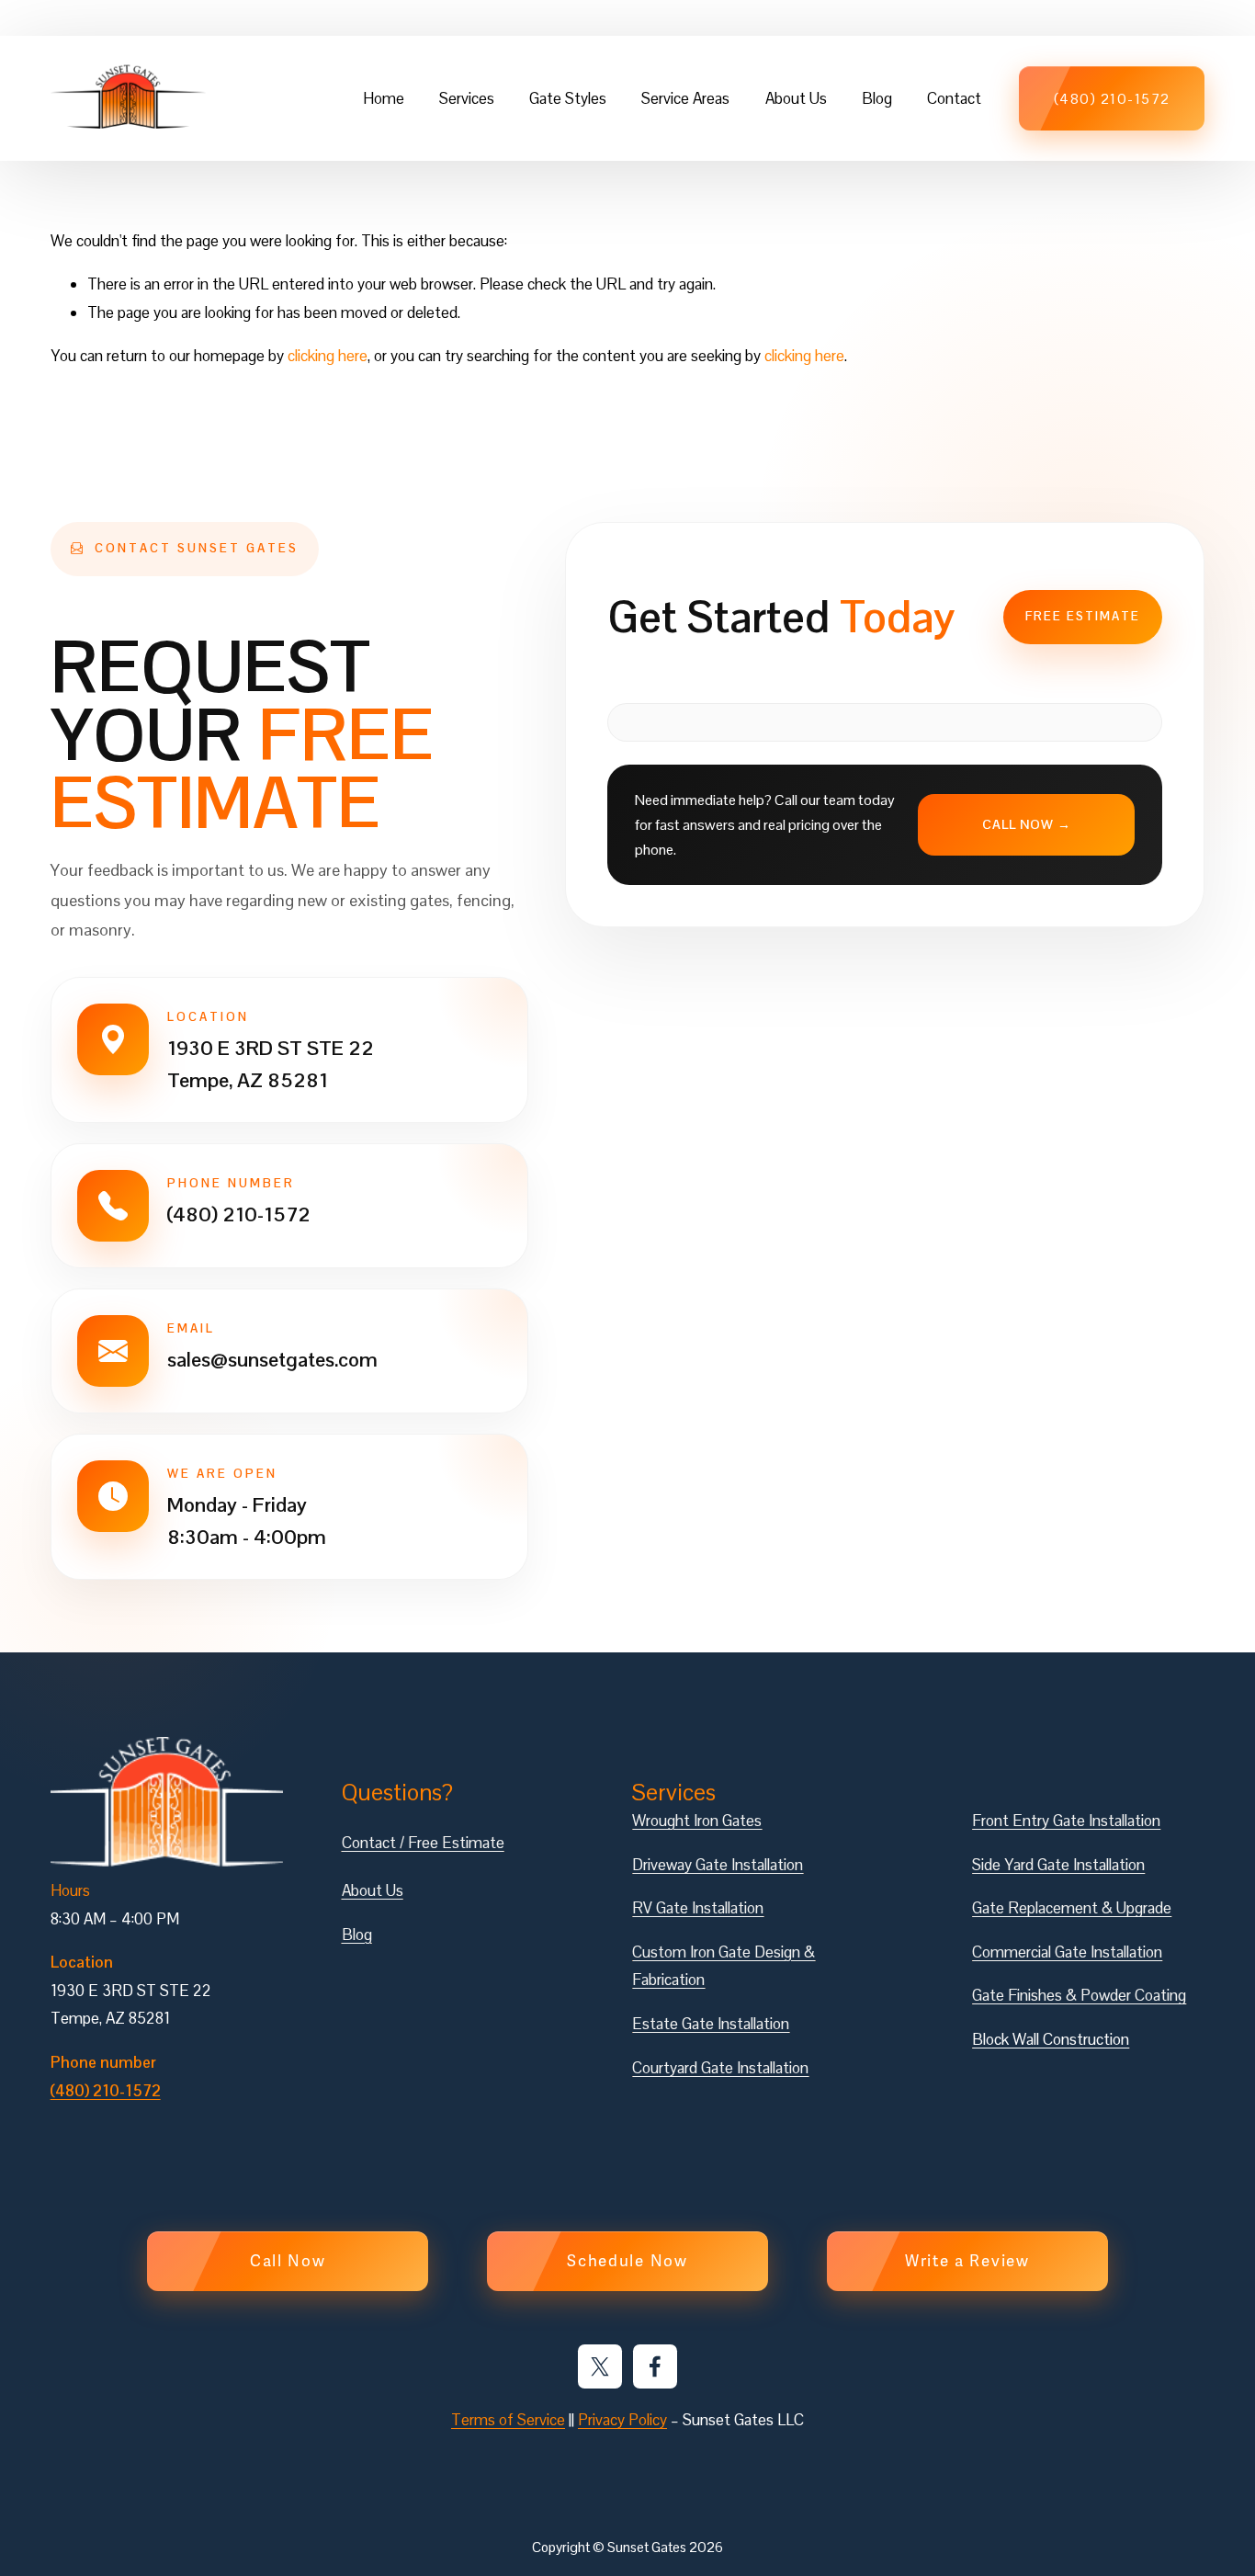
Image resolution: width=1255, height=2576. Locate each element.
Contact (954, 98)
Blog (877, 98)
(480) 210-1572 (1112, 99)
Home (384, 98)
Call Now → (1027, 824)
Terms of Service (508, 2420)
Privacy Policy (622, 2420)
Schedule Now (627, 2261)
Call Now (288, 2261)
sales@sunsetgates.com (272, 1358)
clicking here (328, 356)
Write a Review (967, 2261)
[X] (600, 2366)
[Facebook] (655, 2366)
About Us (796, 98)
